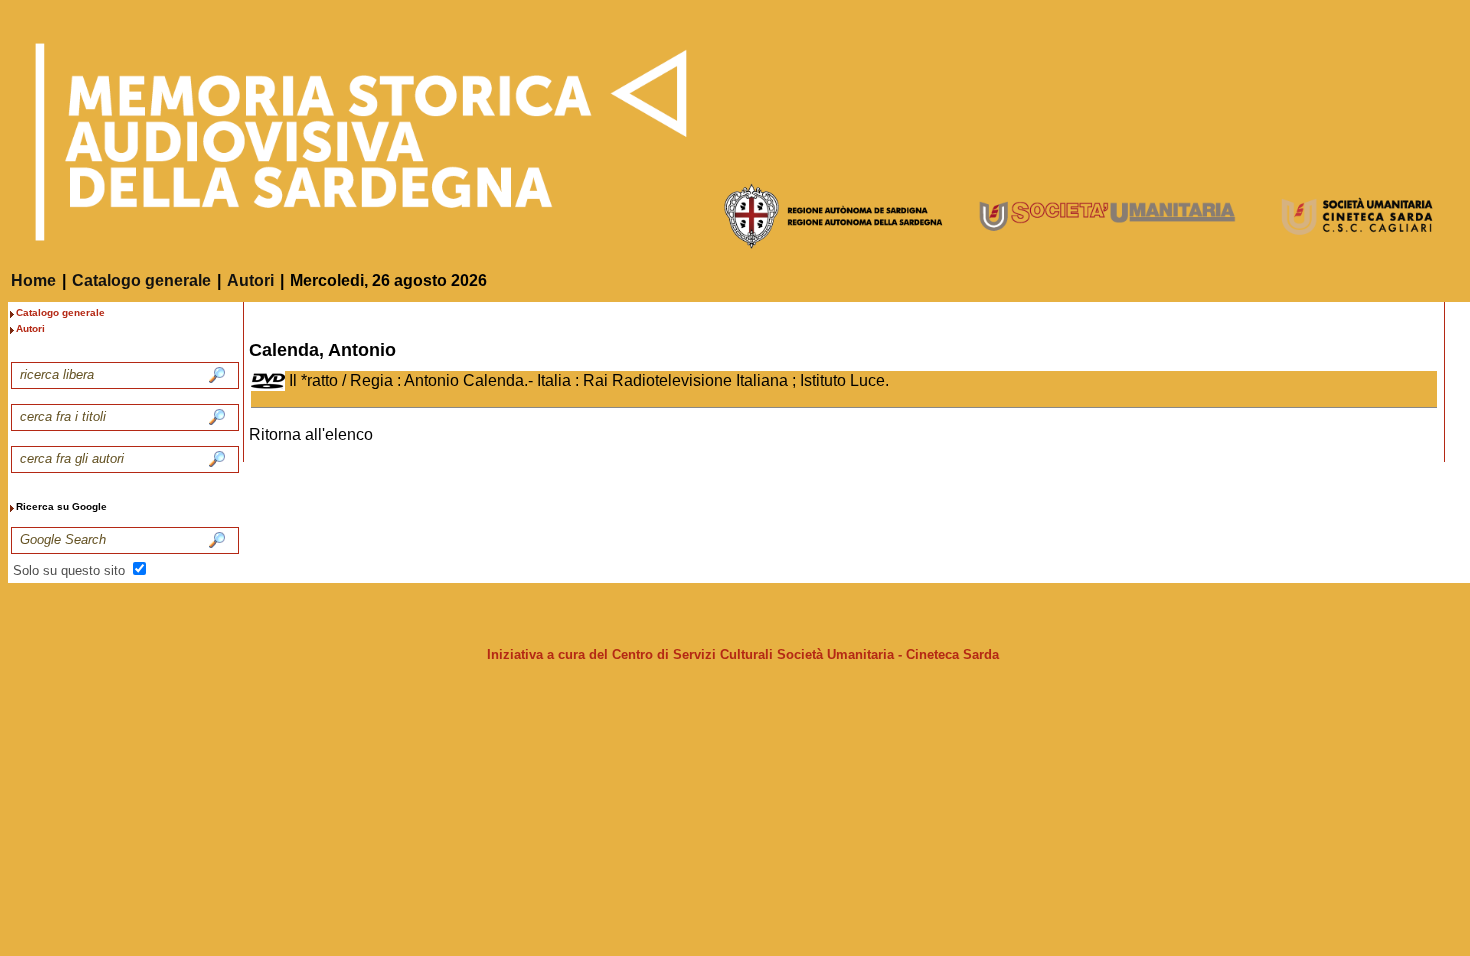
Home (33, 280)
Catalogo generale (141, 280)
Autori (250, 280)
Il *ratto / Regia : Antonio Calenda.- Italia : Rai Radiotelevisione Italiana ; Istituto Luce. (589, 380)
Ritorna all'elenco (311, 434)
